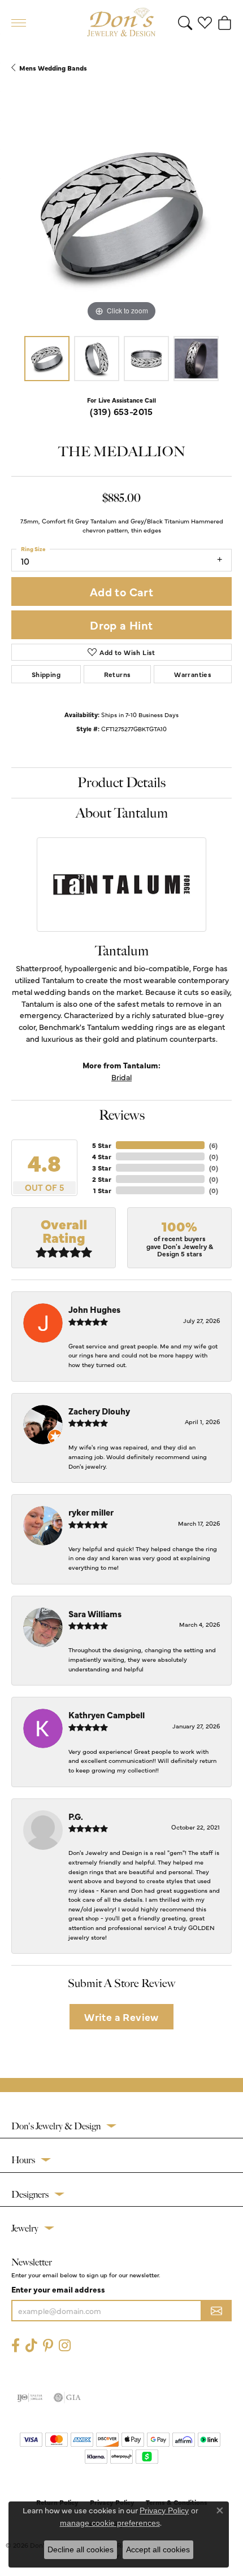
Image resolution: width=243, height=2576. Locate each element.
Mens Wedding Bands (53, 68)
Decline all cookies (81, 2549)
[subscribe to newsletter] (216, 2311)
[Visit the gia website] (67, 2398)
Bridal (121, 1077)
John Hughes (94, 1309)
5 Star (102, 1145)
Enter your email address (58, 2289)
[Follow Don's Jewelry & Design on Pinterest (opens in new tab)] (48, 2345)
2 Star (102, 1179)
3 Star (102, 1168)
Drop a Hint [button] (121, 625)
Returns (118, 674)
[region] (121, 215)
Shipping (46, 674)
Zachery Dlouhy (99, 1411)
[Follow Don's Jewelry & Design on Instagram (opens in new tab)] (65, 2345)
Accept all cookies (158, 2549)
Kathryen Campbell (107, 1715)
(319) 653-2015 (121, 411)
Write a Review (121, 2017)
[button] (185, 23)
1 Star (102, 1190)
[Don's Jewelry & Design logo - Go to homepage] (121, 23)
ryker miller (91, 1512)
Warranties (193, 674)
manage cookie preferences (110, 2523)
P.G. (76, 1816)
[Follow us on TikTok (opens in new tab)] (31, 2345)
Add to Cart (121, 591)
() (213, 1145)
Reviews (122, 1115)
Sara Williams (95, 1614)
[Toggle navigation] (19, 23)
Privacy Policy (164, 2510)
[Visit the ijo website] (30, 2398)
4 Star (102, 1156)
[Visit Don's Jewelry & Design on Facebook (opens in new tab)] (16, 2345)
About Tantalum (122, 813)
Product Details (121, 783)
